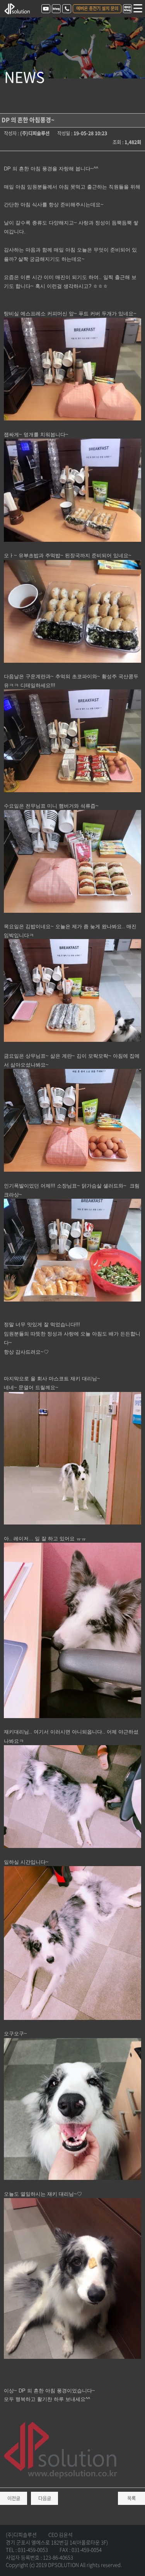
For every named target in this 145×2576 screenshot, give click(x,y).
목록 (131, 2498)
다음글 (45, 2498)
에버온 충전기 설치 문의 (97, 8)
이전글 (14, 2498)
